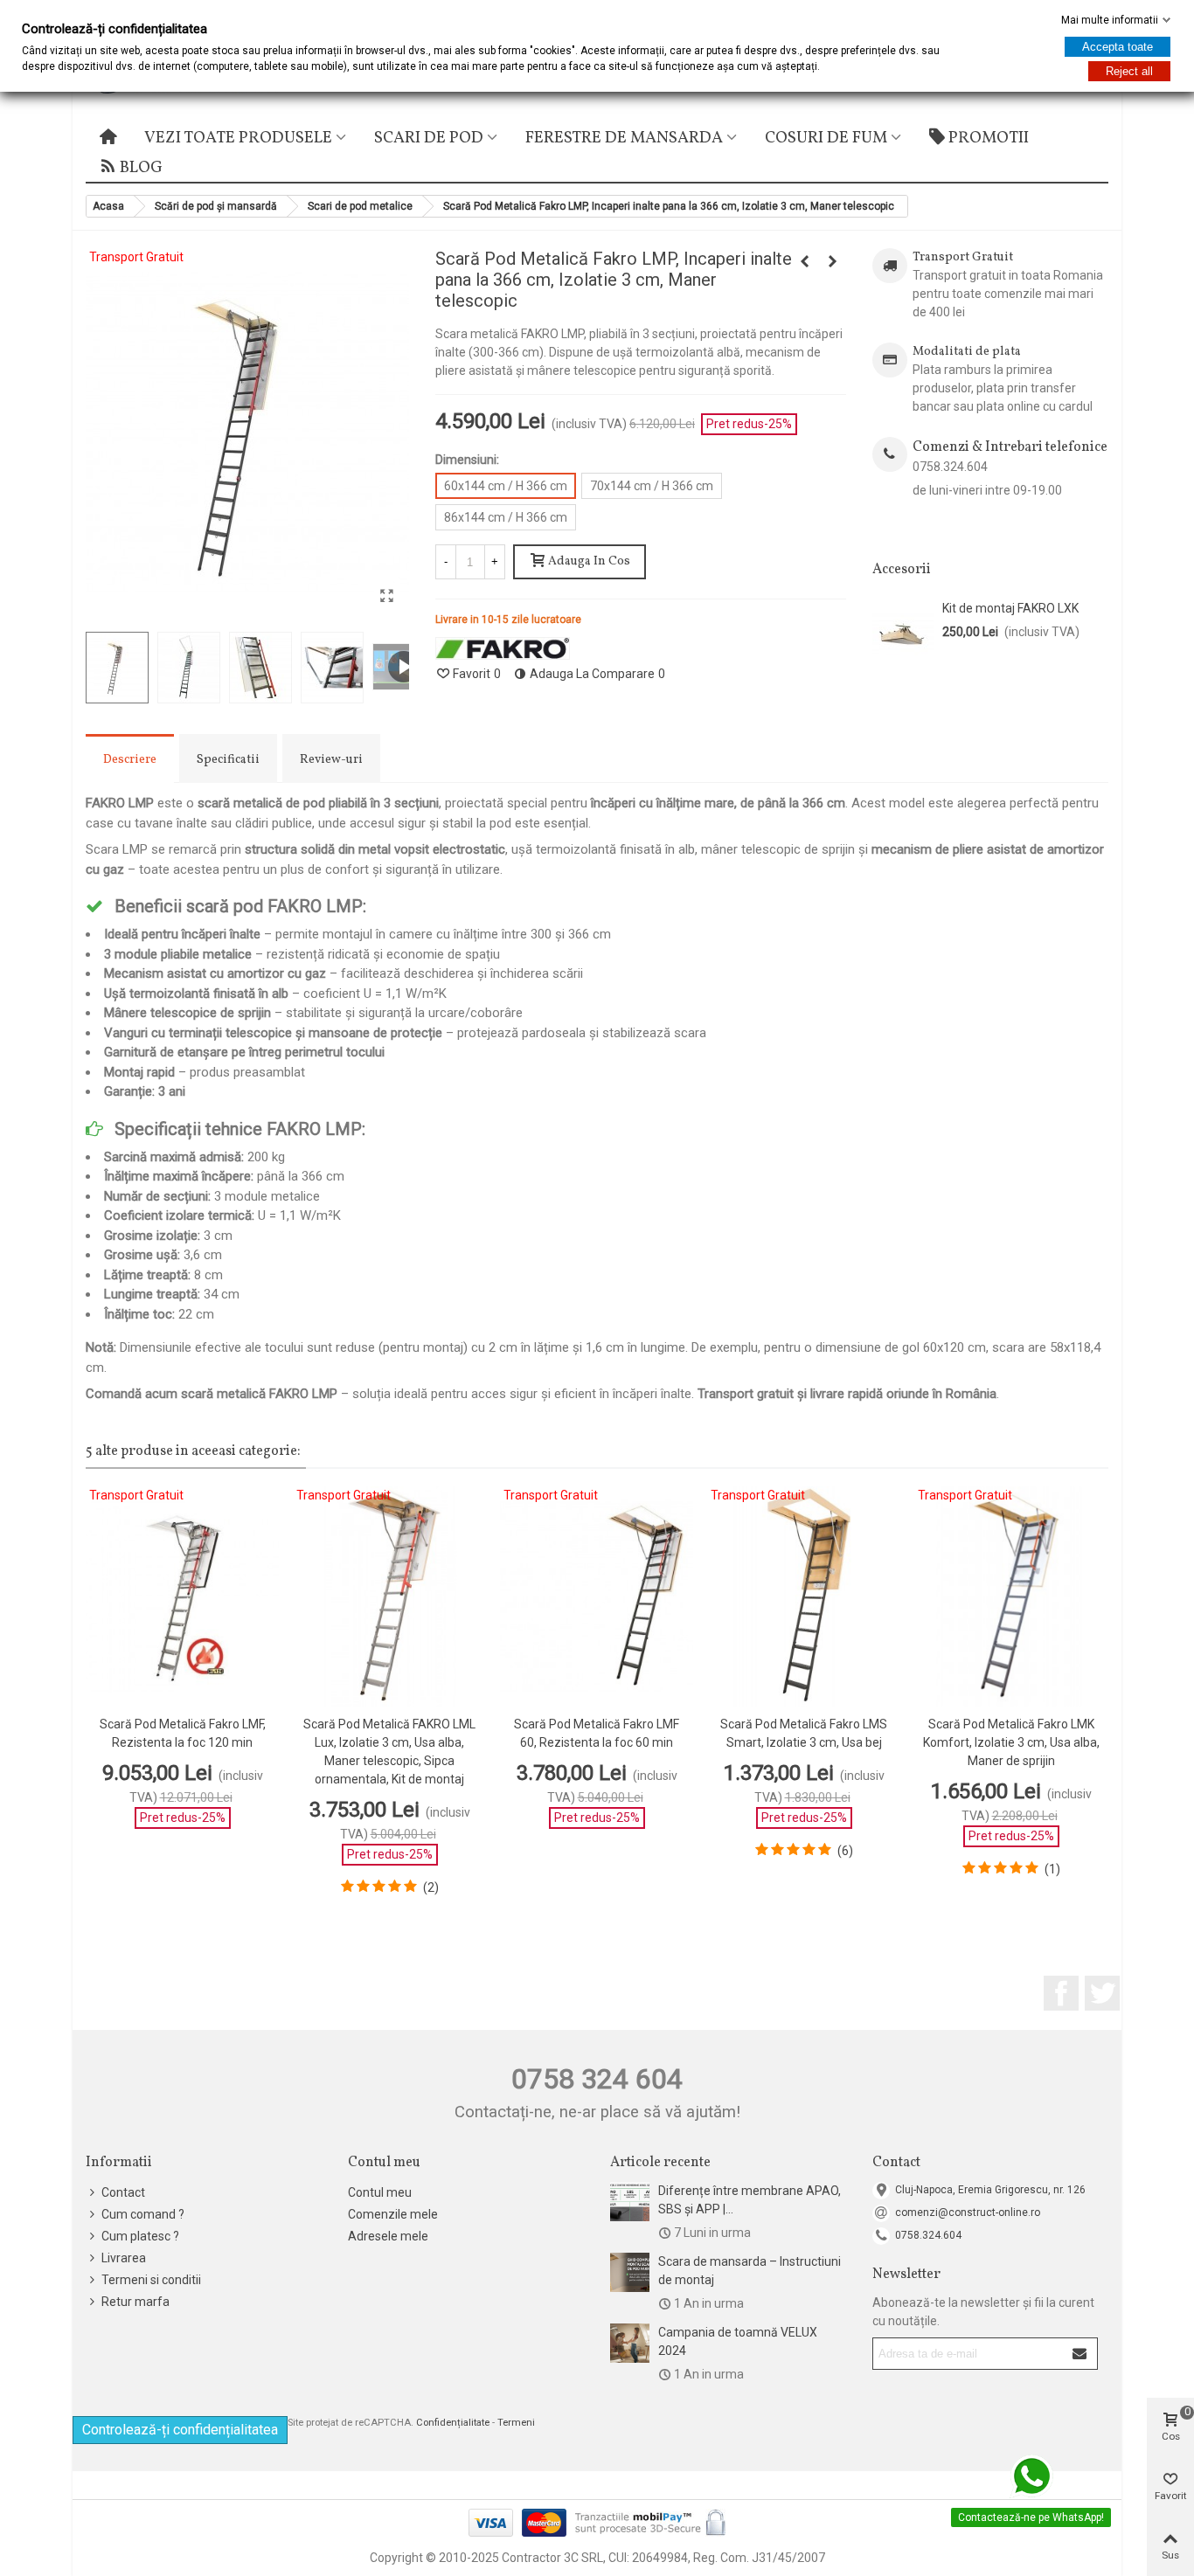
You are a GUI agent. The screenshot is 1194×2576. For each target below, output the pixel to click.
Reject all (1129, 71)
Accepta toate (1118, 47)
